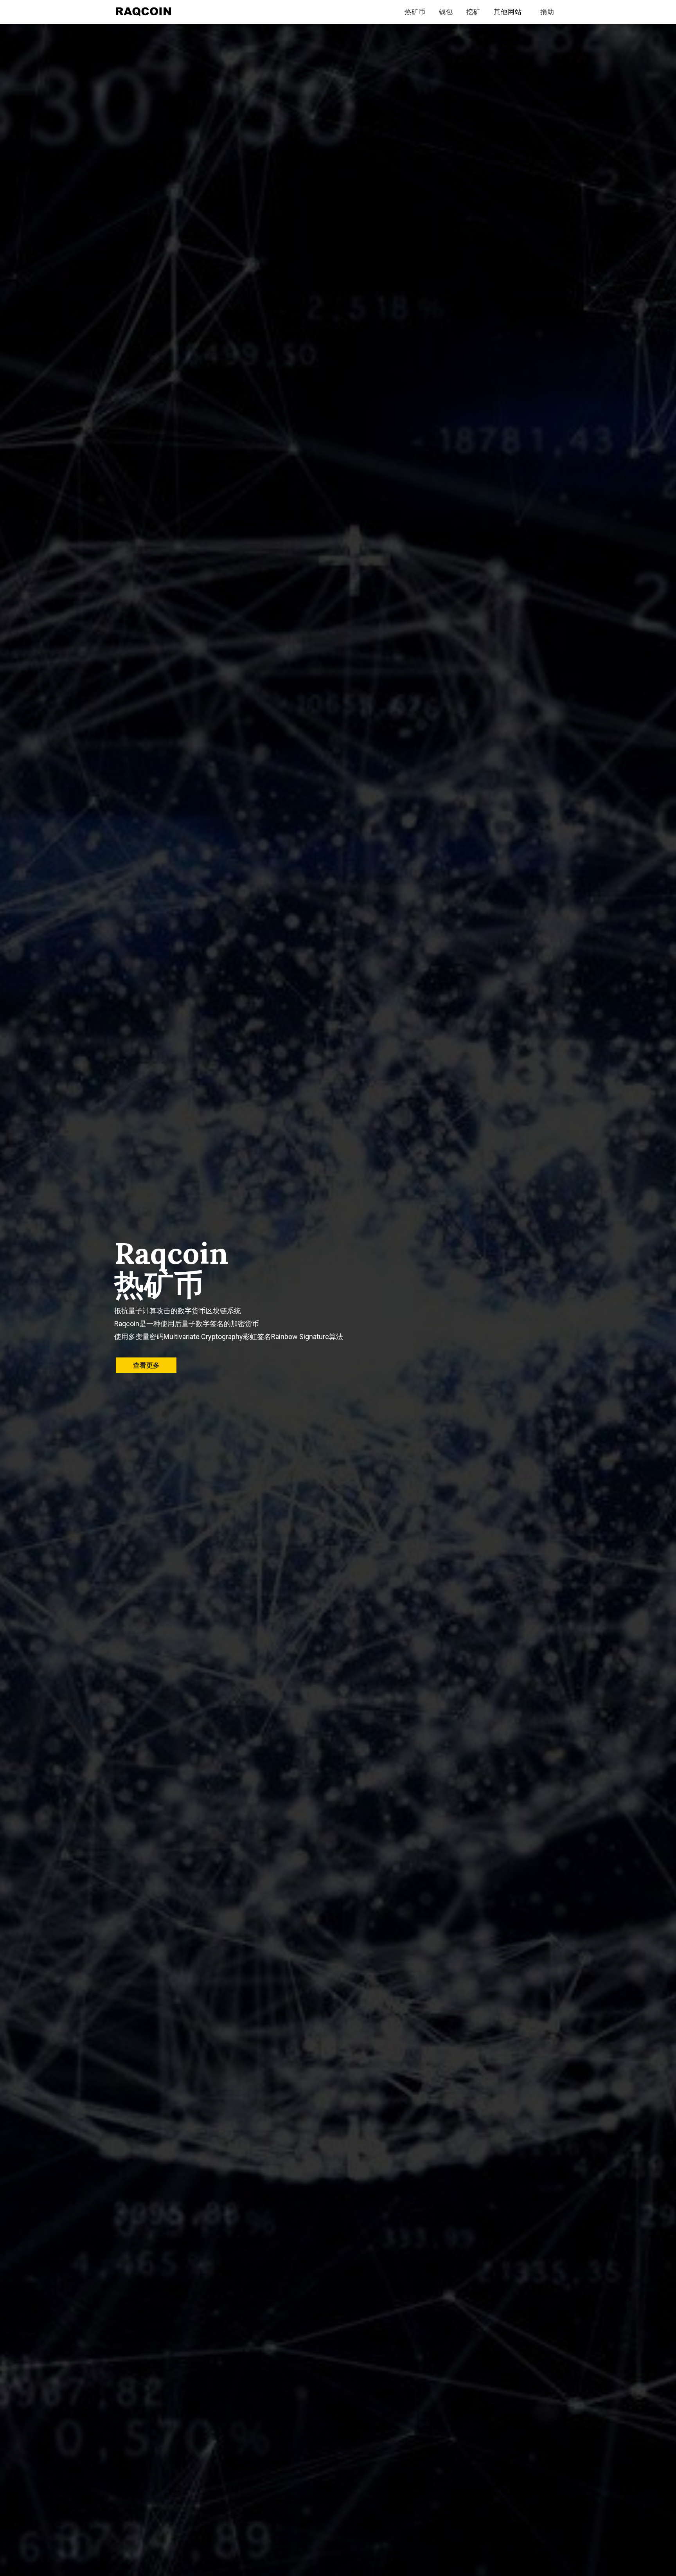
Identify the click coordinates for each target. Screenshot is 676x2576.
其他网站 (508, 12)
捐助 (547, 12)
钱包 (446, 12)
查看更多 (146, 1365)
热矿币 (415, 12)
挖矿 (473, 12)
